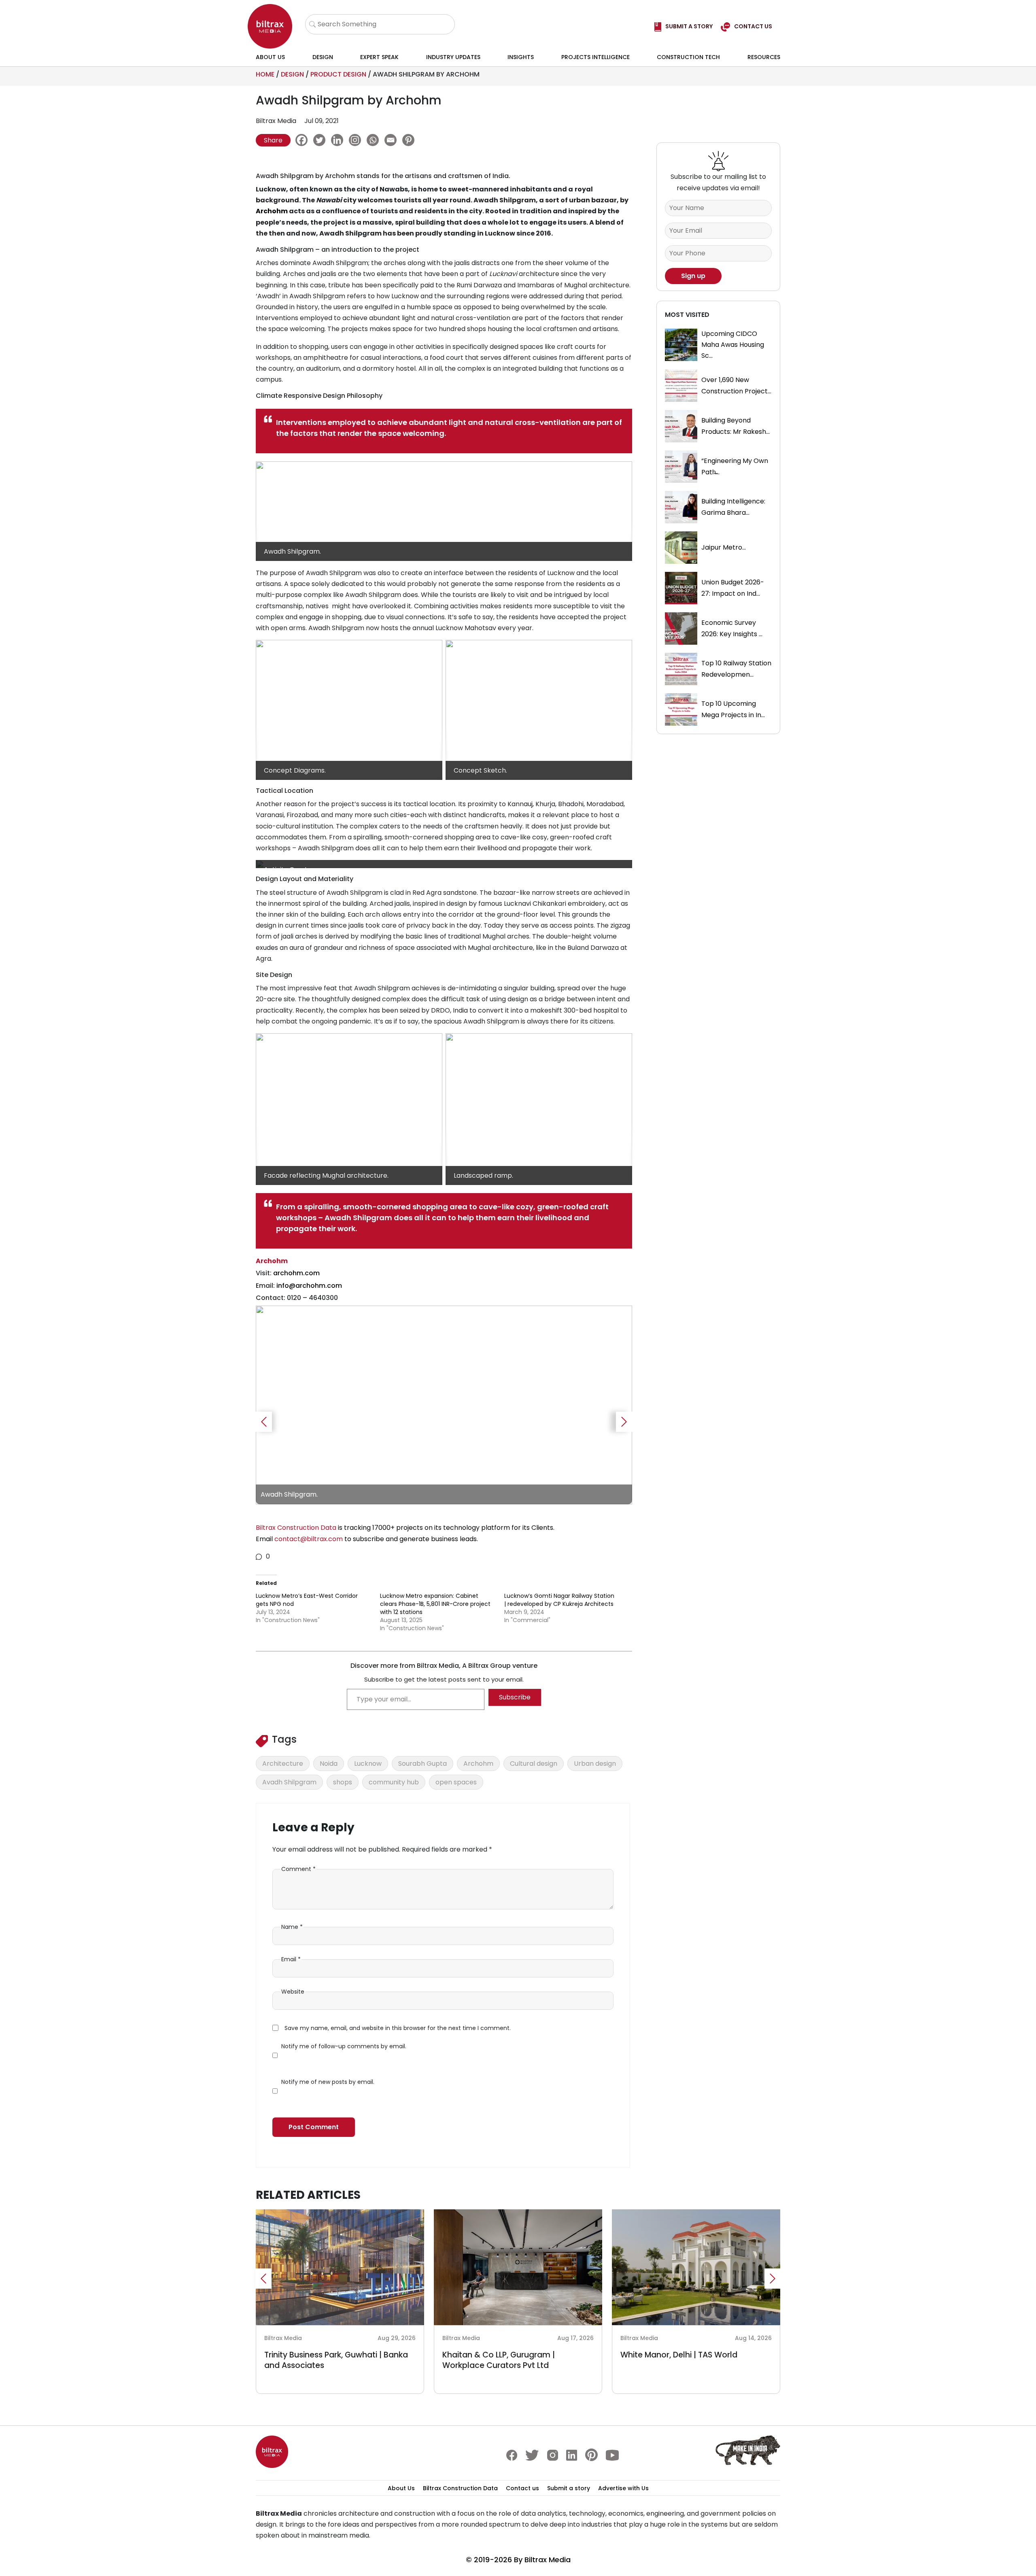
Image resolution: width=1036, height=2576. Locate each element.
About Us (270, 57)
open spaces (456, 1782)
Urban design (595, 1764)
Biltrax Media (548, 2560)
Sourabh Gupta (422, 1764)
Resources (764, 57)
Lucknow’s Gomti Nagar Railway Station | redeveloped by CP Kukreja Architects (559, 1600)
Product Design (338, 74)
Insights (521, 57)
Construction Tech (688, 57)
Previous (264, 1422)
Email (291, 1959)
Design (323, 57)
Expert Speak (379, 57)
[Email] (393, 140)
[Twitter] (321, 140)
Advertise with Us (623, 2488)
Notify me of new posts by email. (328, 2082)
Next (624, 1422)
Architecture (283, 1764)
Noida (329, 1764)
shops (343, 1782)
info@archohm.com (309, 1286)
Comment (298, 1869)
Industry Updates (453, 57)
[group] (444, 1405)
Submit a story (569, 2488)
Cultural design (534, 1764)
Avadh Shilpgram (289, 1782)
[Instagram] (357, 140)
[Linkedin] (339, 140)
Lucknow (368, 1764)
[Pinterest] (410, 140)
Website (293, 1992)
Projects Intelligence (595, 57)
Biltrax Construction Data (460, 2488)
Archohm (272, 211)
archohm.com (296, 1273)
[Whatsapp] (375, 140)
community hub (394, 1782)
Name (292, 1927)
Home (265, 74)
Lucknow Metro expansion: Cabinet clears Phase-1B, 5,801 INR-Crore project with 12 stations (435, 1604)
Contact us (522, 2488)
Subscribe (515, 1697)
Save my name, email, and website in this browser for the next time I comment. (398, 2028)
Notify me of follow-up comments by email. (344, 2046)
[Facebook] (304, 140)
